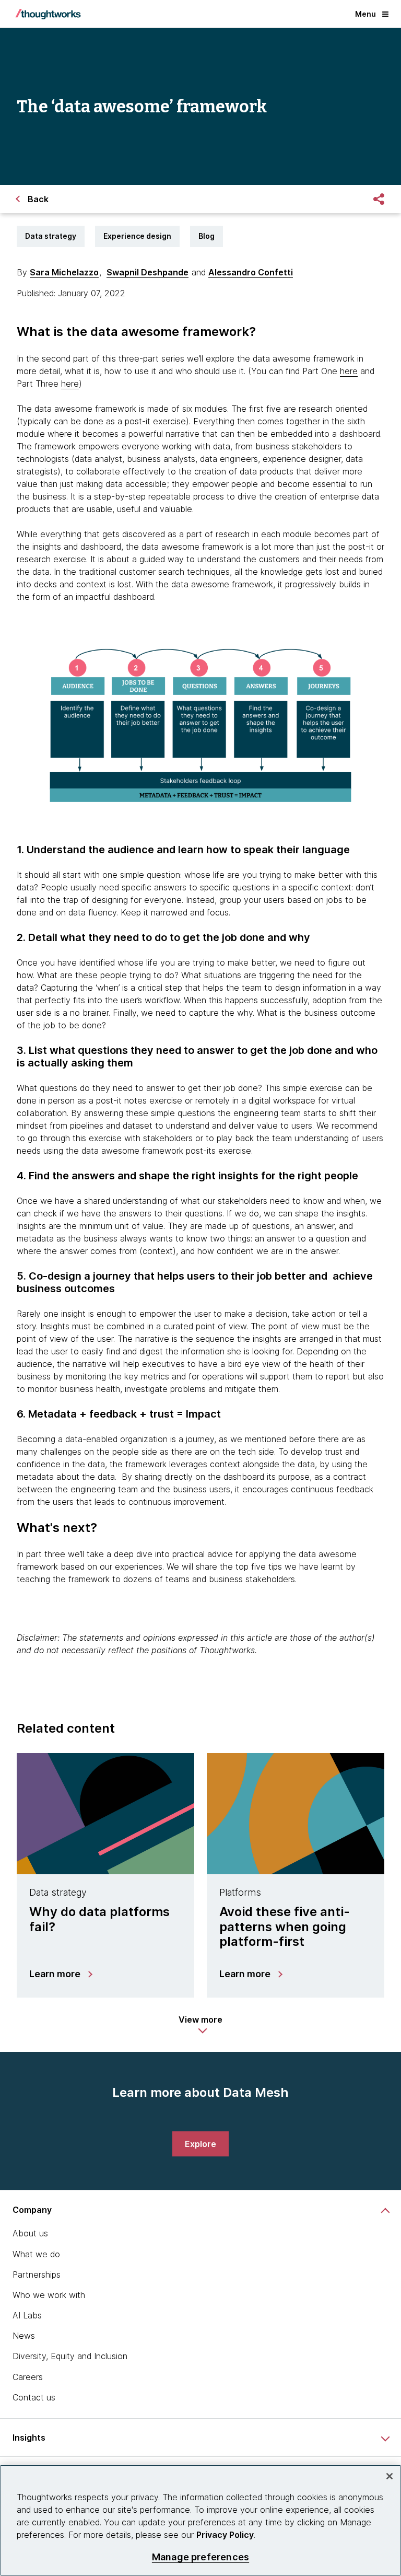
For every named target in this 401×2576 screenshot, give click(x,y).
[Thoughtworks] (48, 14)
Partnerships (37, 2275)
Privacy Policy (225, 2535)
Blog (207, 236)
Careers (28, 2377)
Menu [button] (365, 14)
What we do (36, 2254)
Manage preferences (200, 2557)
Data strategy (51, 236)
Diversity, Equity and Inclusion (70, 2356)
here (349, 371)
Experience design (137, 236)
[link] (200, 2144)
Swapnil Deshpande (148, 272)
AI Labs (27, 2315)
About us (30, 2233)
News (24, 2336)
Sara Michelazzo (64, 272)
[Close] (390, 2476)
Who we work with (49, 2295)
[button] (200, 2025)
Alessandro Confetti (251, 272)
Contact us (34, 2397)
